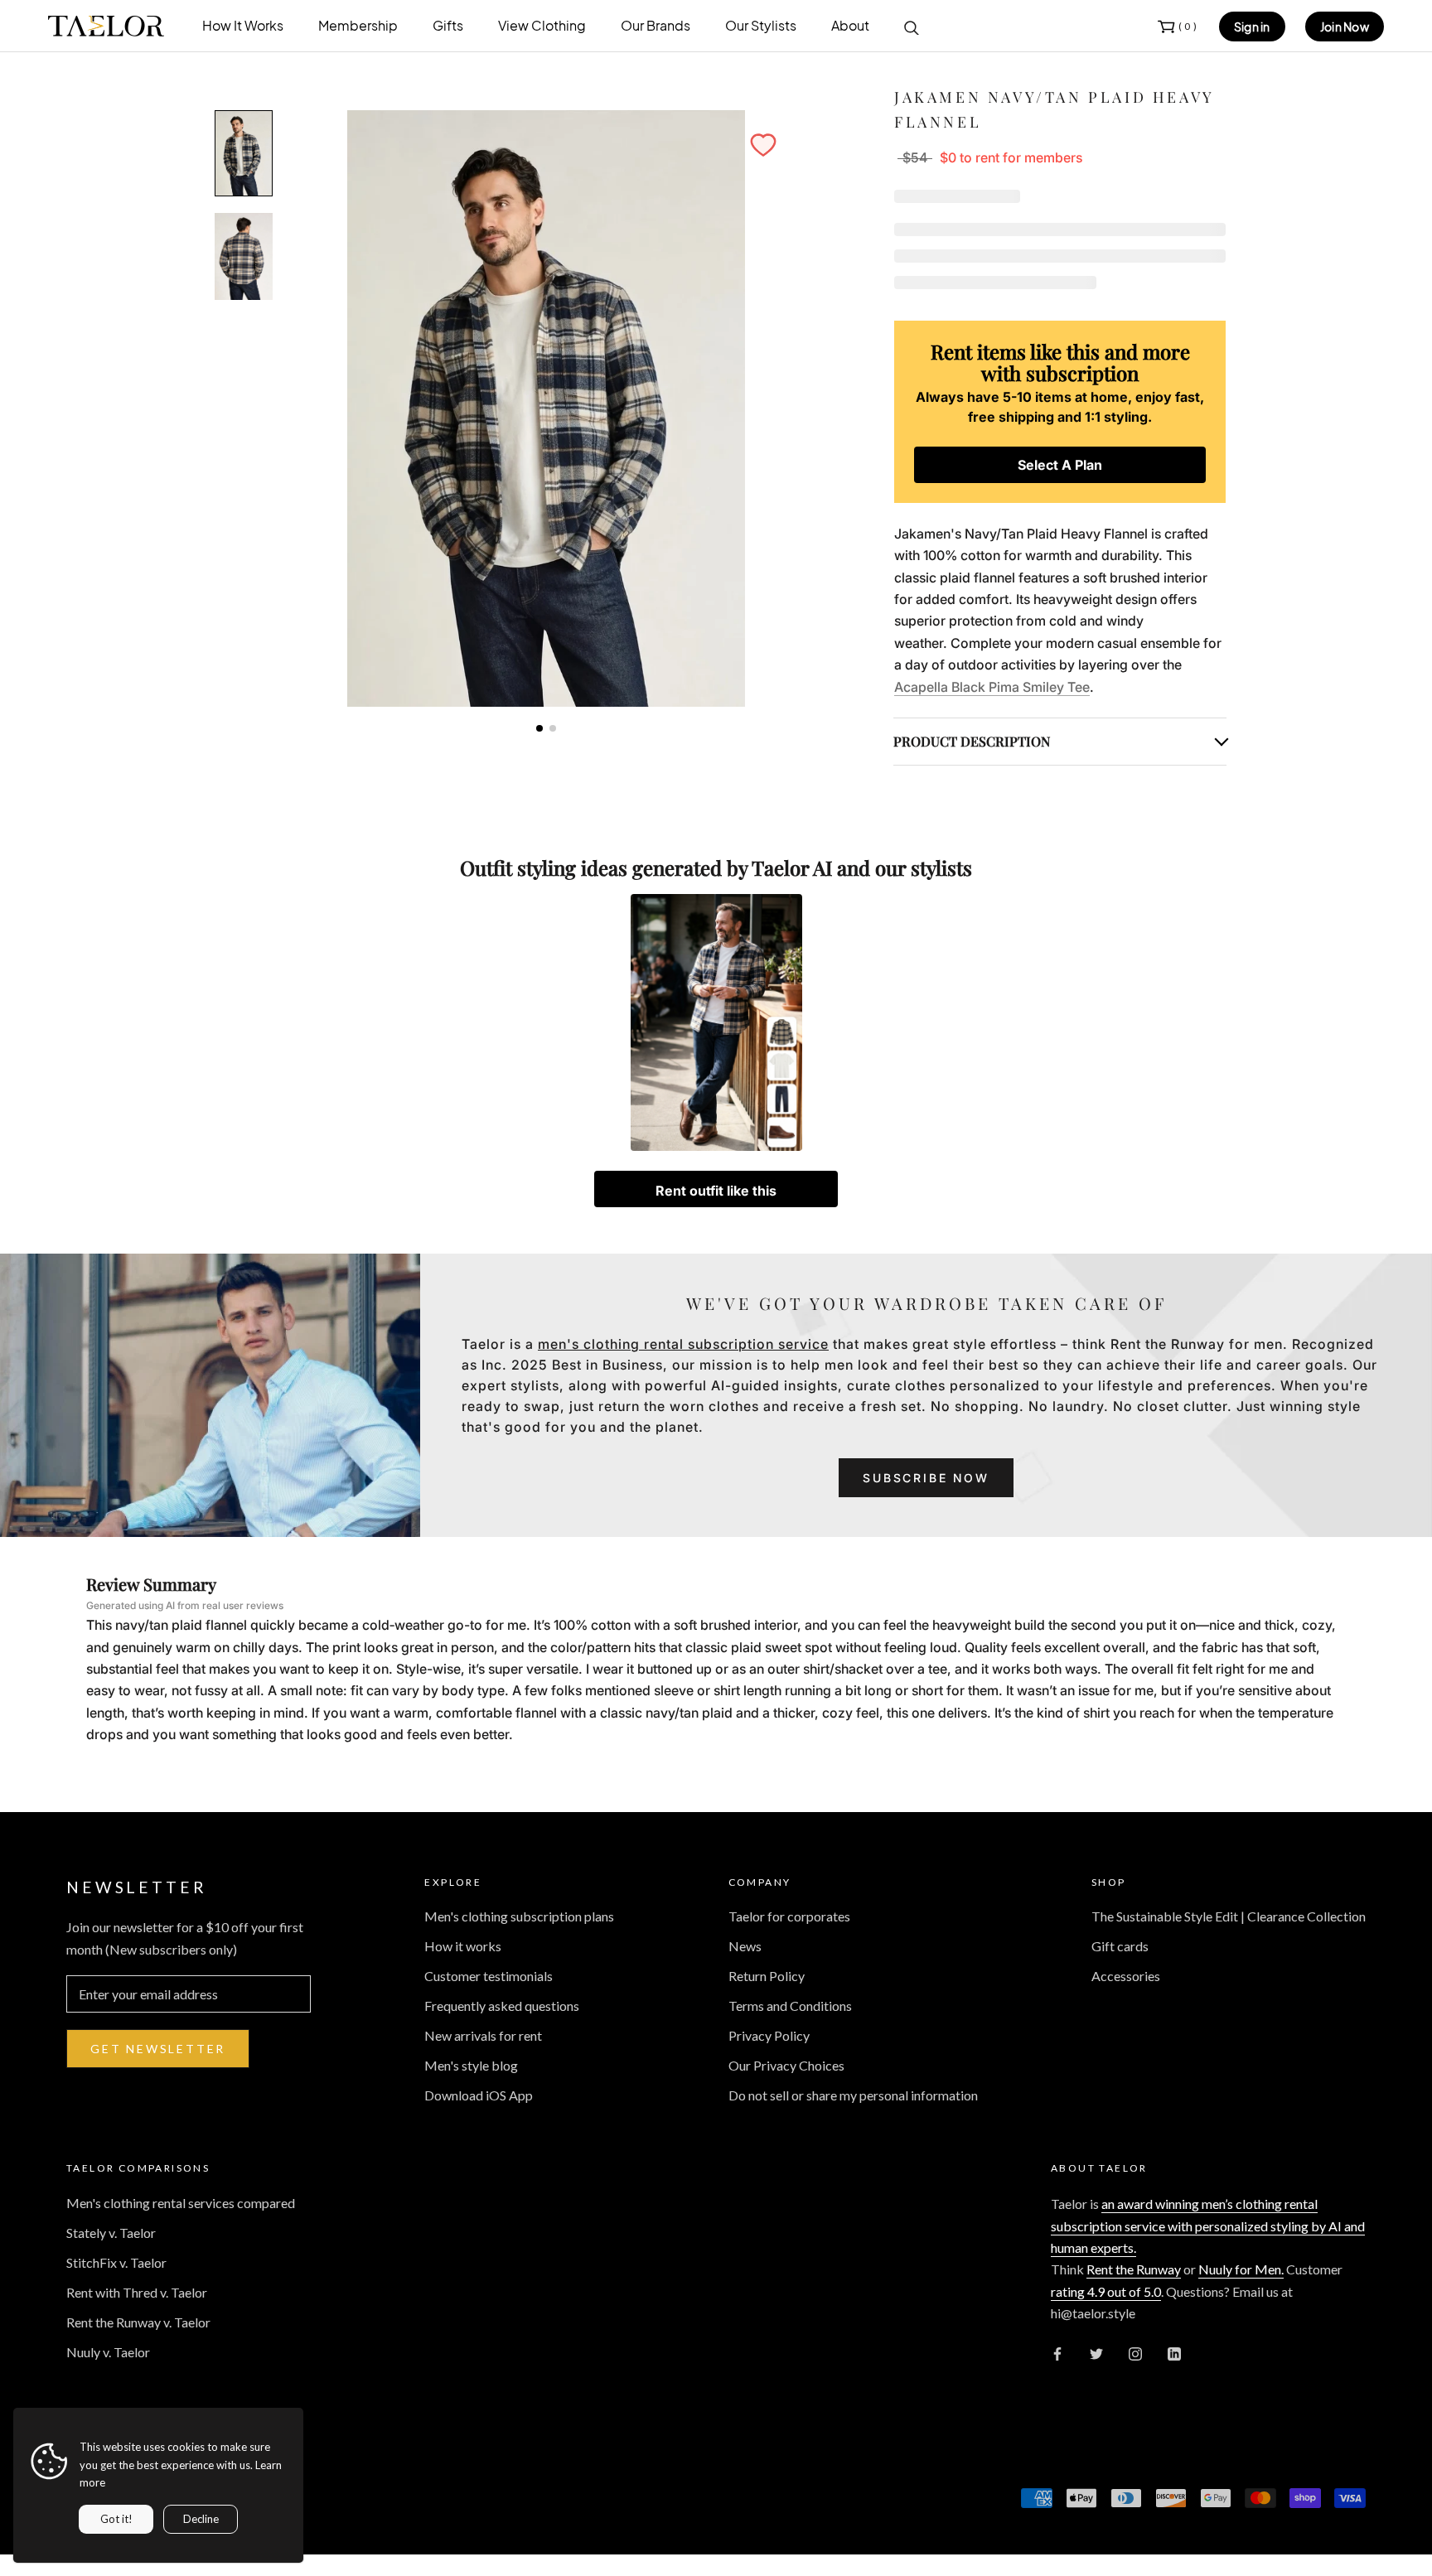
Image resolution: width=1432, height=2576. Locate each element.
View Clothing (542, 25)
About (850, 25)
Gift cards (1120, 1946)
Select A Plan (1060, 465)
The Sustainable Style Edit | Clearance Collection (1229, 1916)
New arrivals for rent (483, 2035)
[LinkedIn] (1174, 2352)
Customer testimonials (489, 1976)
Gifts (448, 25)
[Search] (912, 27)
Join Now (1345, 27)
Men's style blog (471, 2065)
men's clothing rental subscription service (683, 1344)
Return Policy (767, 1976)
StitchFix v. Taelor (116, 2262)
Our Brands (656, 25)
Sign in (1252, 27)
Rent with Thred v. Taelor (137, 2292)
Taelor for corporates (789, 1916)
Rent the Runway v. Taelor (138, 2322)
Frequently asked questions (502, 2006)
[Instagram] (1135, 2352)
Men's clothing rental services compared (181, 2203)
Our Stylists (761, 25)
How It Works (243, 25)
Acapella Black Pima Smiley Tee (992, 687)
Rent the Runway (1134, 2269)
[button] (763, 145)
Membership (358, 25)
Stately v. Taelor (111, 2233)
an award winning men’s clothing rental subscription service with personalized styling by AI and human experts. (1208, 2226)
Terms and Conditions (790, 2006)
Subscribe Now (926, 1478)
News (745, 1946)
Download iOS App (479, 2095)
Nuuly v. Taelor (108, 2352)
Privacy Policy (769, 2035)
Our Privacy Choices (786, 2065)
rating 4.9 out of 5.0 (1106, 2291)
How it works (463, 1946)
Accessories (1126, 1976)
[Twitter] (1096, 2352)
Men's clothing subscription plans (519, 1916)
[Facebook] (1057, 2352)
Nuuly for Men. (1241, 2269)
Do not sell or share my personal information (853, 2095)
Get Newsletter (158, 2049)
